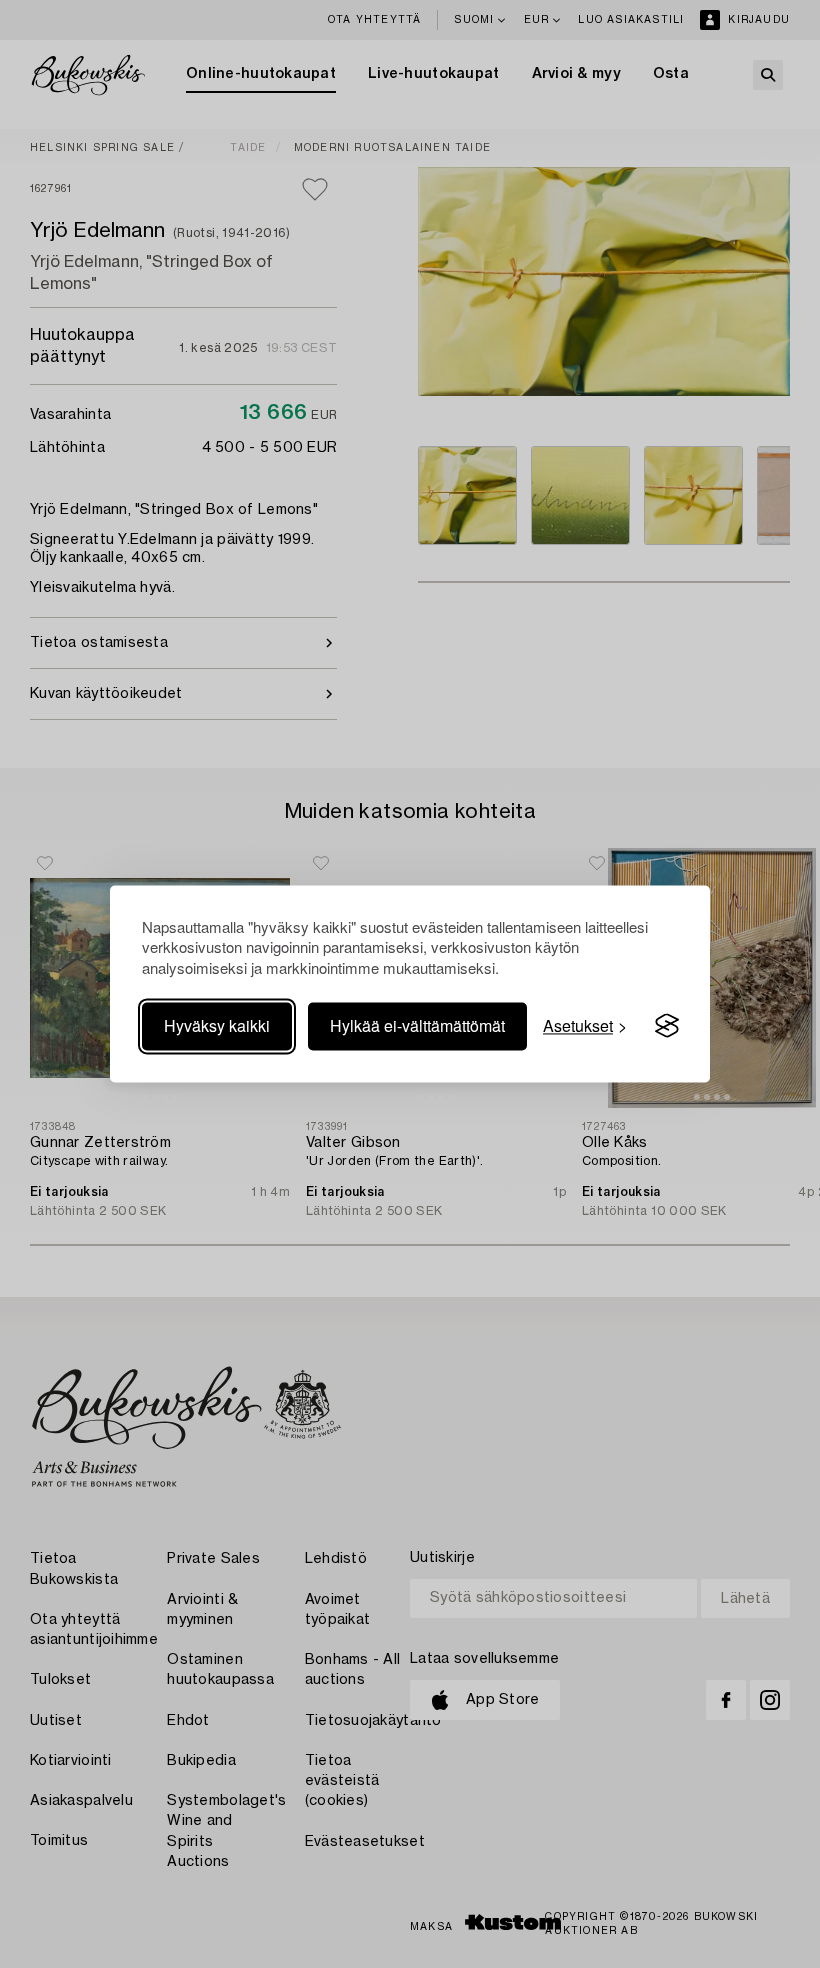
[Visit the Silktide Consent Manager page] (667, 1026)
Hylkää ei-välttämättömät (417, 1025)
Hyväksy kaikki (217, 1025)
